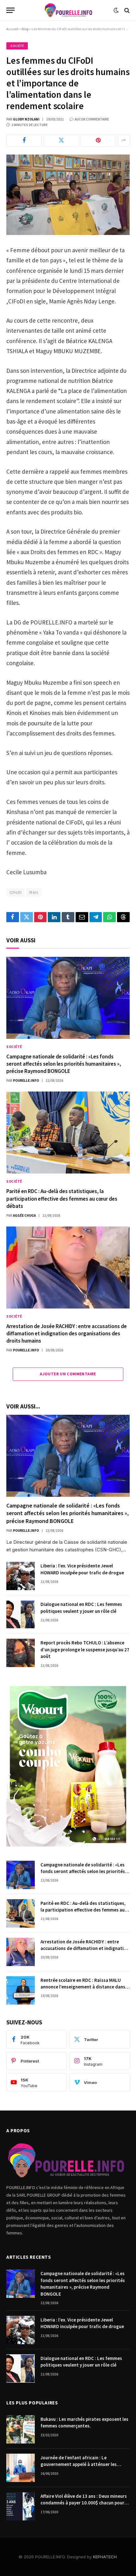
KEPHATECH (105, 2557)
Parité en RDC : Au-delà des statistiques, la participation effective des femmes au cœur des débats (62, 1198)
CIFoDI (15, 892)
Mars (34, 892)
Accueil (12, 29)
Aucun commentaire (92, 119)
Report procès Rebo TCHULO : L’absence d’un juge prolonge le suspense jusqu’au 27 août (85, 1649)
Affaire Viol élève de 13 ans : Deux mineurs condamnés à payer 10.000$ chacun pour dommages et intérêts (84, 2503)
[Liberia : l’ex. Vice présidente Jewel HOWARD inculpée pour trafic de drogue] (21, 1576)
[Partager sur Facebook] (24, 140)
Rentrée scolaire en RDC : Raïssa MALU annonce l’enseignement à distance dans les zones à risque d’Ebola (83, 1987)
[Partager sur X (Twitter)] (61, 140)
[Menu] (10, 10)
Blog (25, 29)
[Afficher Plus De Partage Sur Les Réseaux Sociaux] (124, 140)
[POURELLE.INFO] (68, 10)
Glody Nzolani (26, 119)
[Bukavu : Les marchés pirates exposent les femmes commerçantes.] (21, 2429)
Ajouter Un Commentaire (68, 1374)
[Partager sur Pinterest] (98, 140)
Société (17, 46)
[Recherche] (126, 10)
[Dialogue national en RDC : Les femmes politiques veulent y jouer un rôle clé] (21, 1614)
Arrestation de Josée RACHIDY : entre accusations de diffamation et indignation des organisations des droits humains (67, 1333)
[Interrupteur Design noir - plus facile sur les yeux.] (116, 10)
